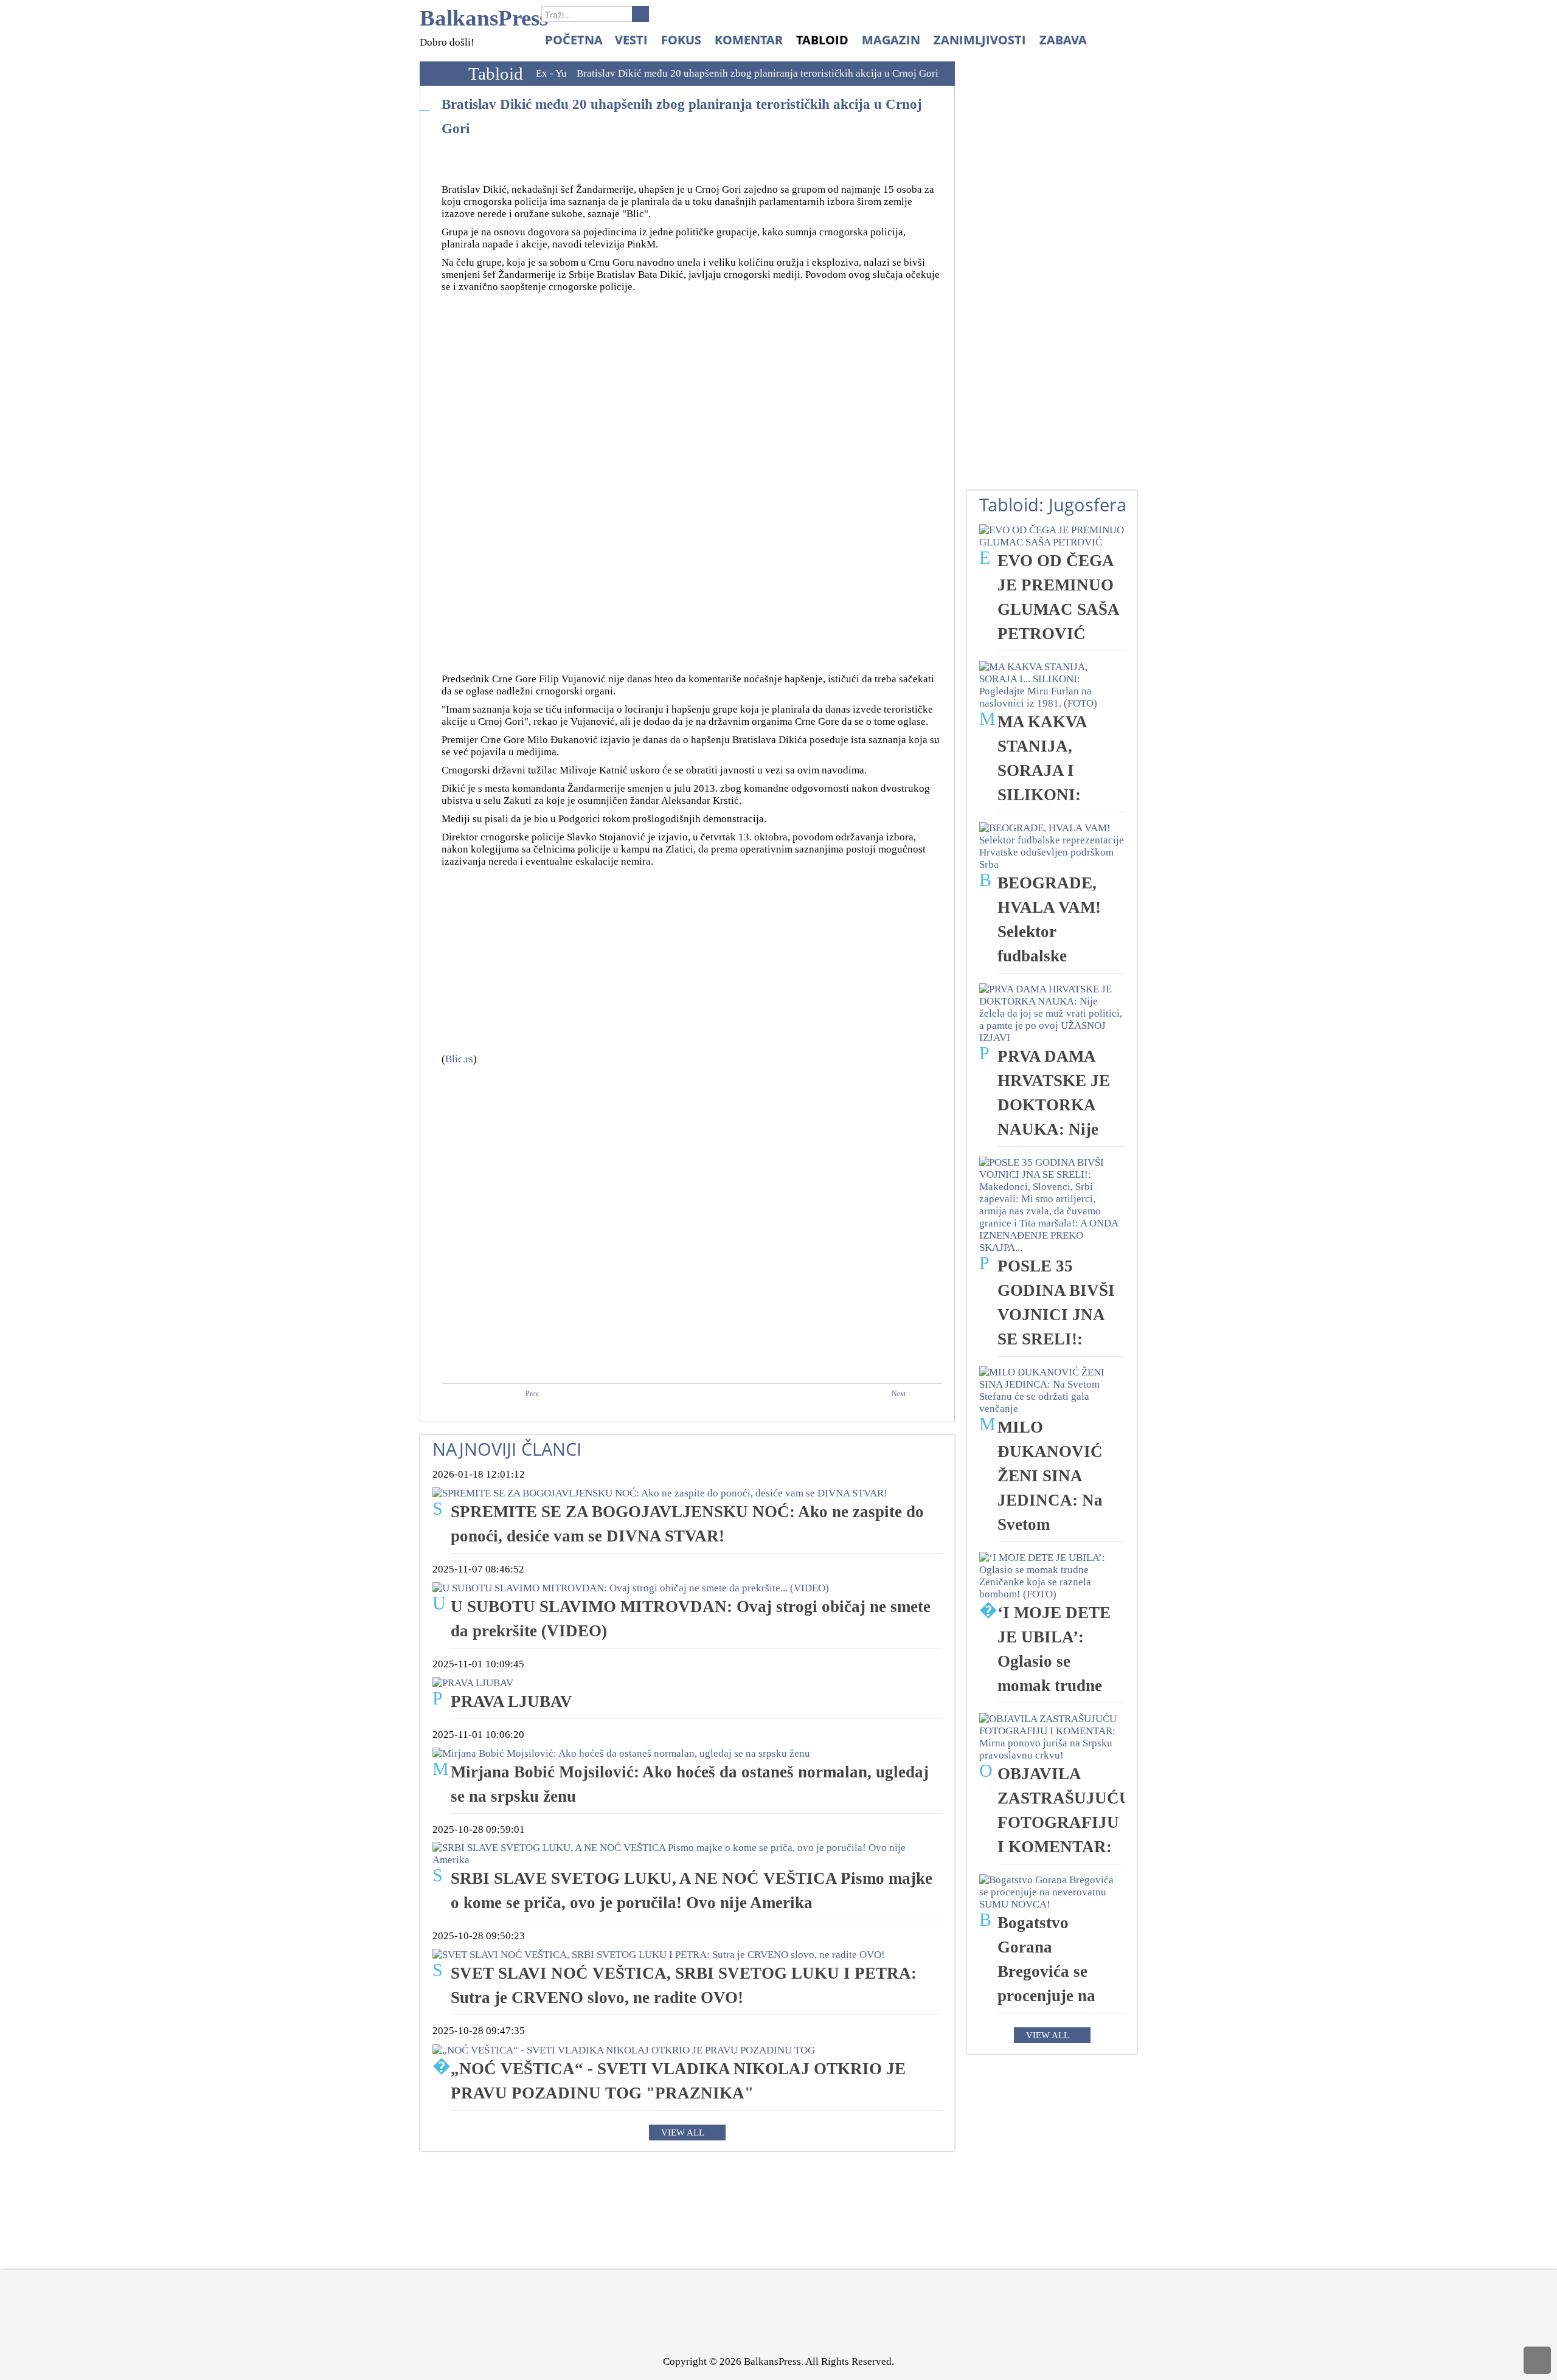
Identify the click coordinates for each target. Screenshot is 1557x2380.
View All (683, 2133)
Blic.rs (459, 1059)
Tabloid (496, 74)
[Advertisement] (695, 482)
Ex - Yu (551, 73)
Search (640, 14)
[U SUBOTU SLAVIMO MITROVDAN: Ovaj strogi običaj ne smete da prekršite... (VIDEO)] (631, 1587)
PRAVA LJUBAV (511, 1701)
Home (441, 74)
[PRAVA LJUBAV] (473, 1682)
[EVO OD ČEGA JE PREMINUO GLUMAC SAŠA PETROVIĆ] (1052, 535)
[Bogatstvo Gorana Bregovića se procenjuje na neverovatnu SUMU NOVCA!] (1052, 1891)
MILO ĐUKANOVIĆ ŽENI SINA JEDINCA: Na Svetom (1050, 1476)
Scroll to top (1537, 2360)
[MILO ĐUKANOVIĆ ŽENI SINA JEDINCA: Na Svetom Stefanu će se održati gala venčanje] (1052, 1390)
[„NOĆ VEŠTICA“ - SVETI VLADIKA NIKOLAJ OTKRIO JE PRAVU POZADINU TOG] (624, 2049)
